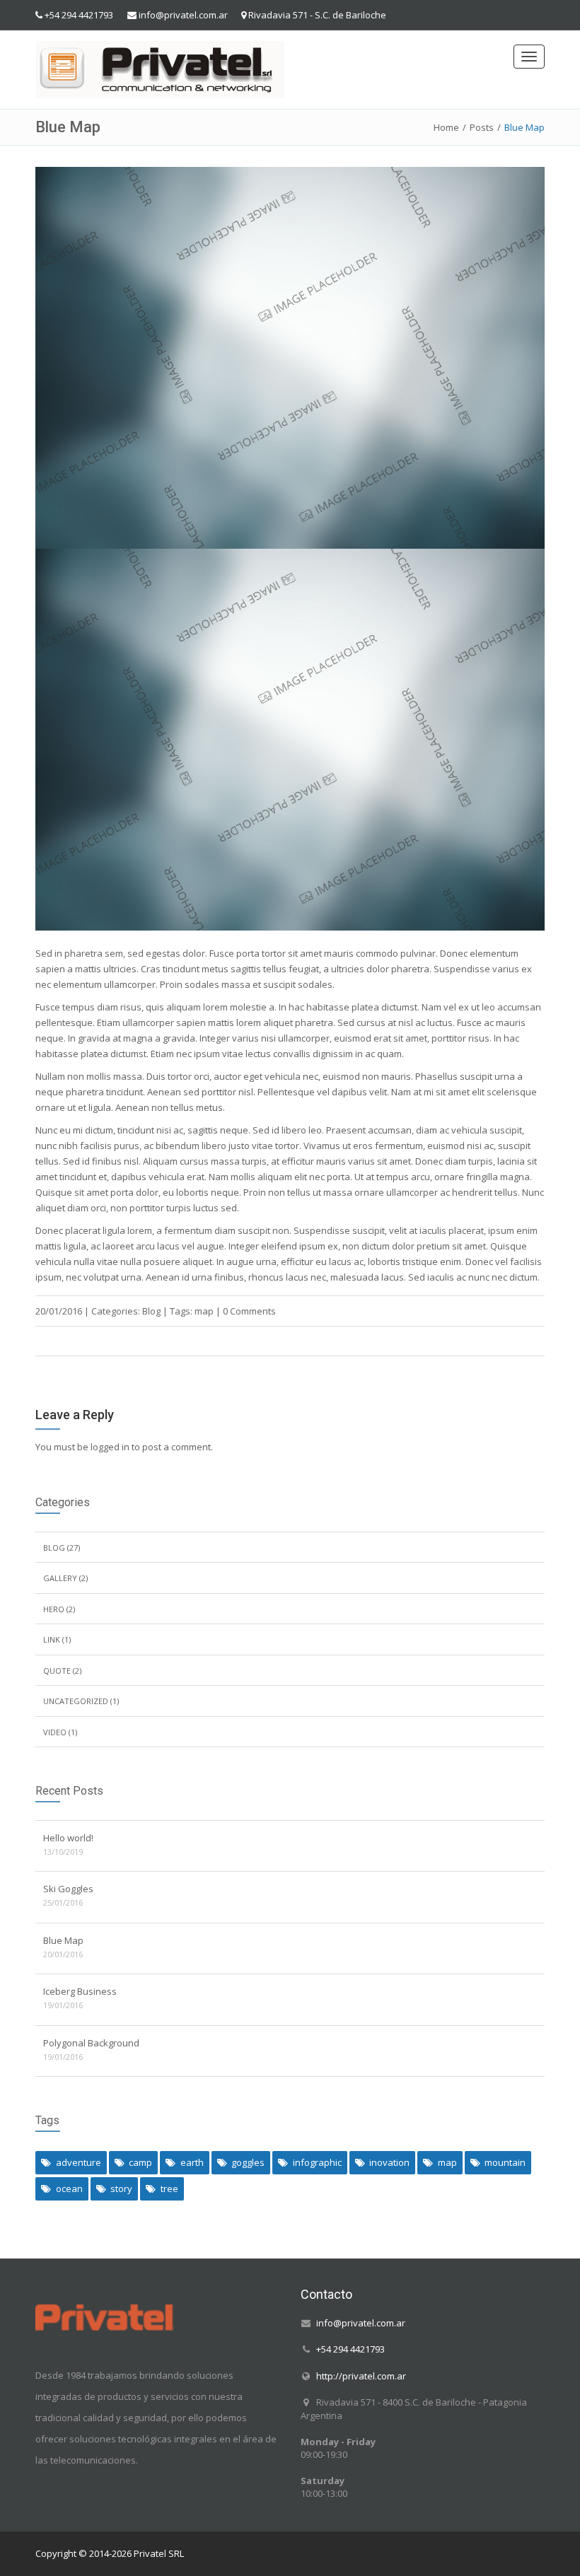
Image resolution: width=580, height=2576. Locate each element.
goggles (248, 2162)
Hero (54, 1609)
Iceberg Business (80, 1991)
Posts (482, 127)
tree (169, 2189)
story (121, 2189)
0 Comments (249, 1311)
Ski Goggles (68, 1889)
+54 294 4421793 (79, 15)
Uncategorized (76, 1701)
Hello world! (68, 1838)
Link (52, 1639)
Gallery (60, 1578)
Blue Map (63, 1940)
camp (140, 2162)
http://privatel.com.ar (361, 2375)
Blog (151, 1311)
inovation (389, 2162)
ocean (69, 2189)
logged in (110, 1447)
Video (55, 1732)
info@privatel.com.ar (183, 15)
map (204, 1311)
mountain (505, 2162)
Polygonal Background (91, 2043)
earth (192, 2162)
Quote (57, 1671)
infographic (317, 2162)
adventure (79, 2162)
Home (446, 127)
